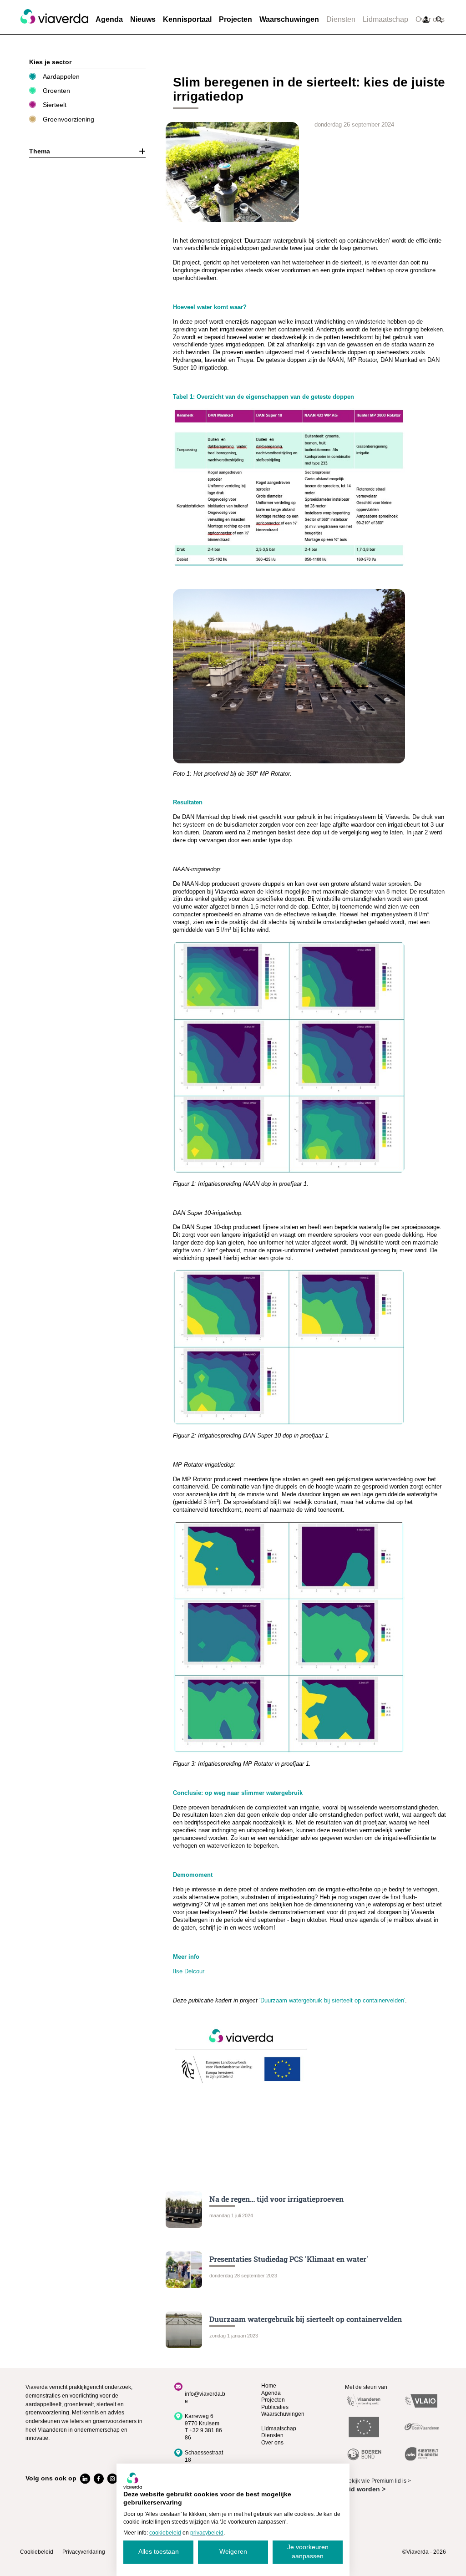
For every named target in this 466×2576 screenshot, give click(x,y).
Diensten (341, 19)
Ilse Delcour (189, 1971)
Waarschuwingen (289, 19)
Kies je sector (50, 62)
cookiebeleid (165, 2533)
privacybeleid (207, 2533)
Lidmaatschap (385, 19)
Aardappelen (61, 76)
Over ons (430, 19)
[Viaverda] (54, 17)
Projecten (236, 19)
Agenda (109, 19)
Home (269, 2386)
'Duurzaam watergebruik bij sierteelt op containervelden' (332, 2000)
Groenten (56, 91)
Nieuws (143, 19)
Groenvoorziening (68, 119)
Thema (40, 151)
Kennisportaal (187, 19)
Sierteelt (55, 105)
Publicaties (275, 2407)
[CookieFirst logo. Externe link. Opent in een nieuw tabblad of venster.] (133, 2480)
